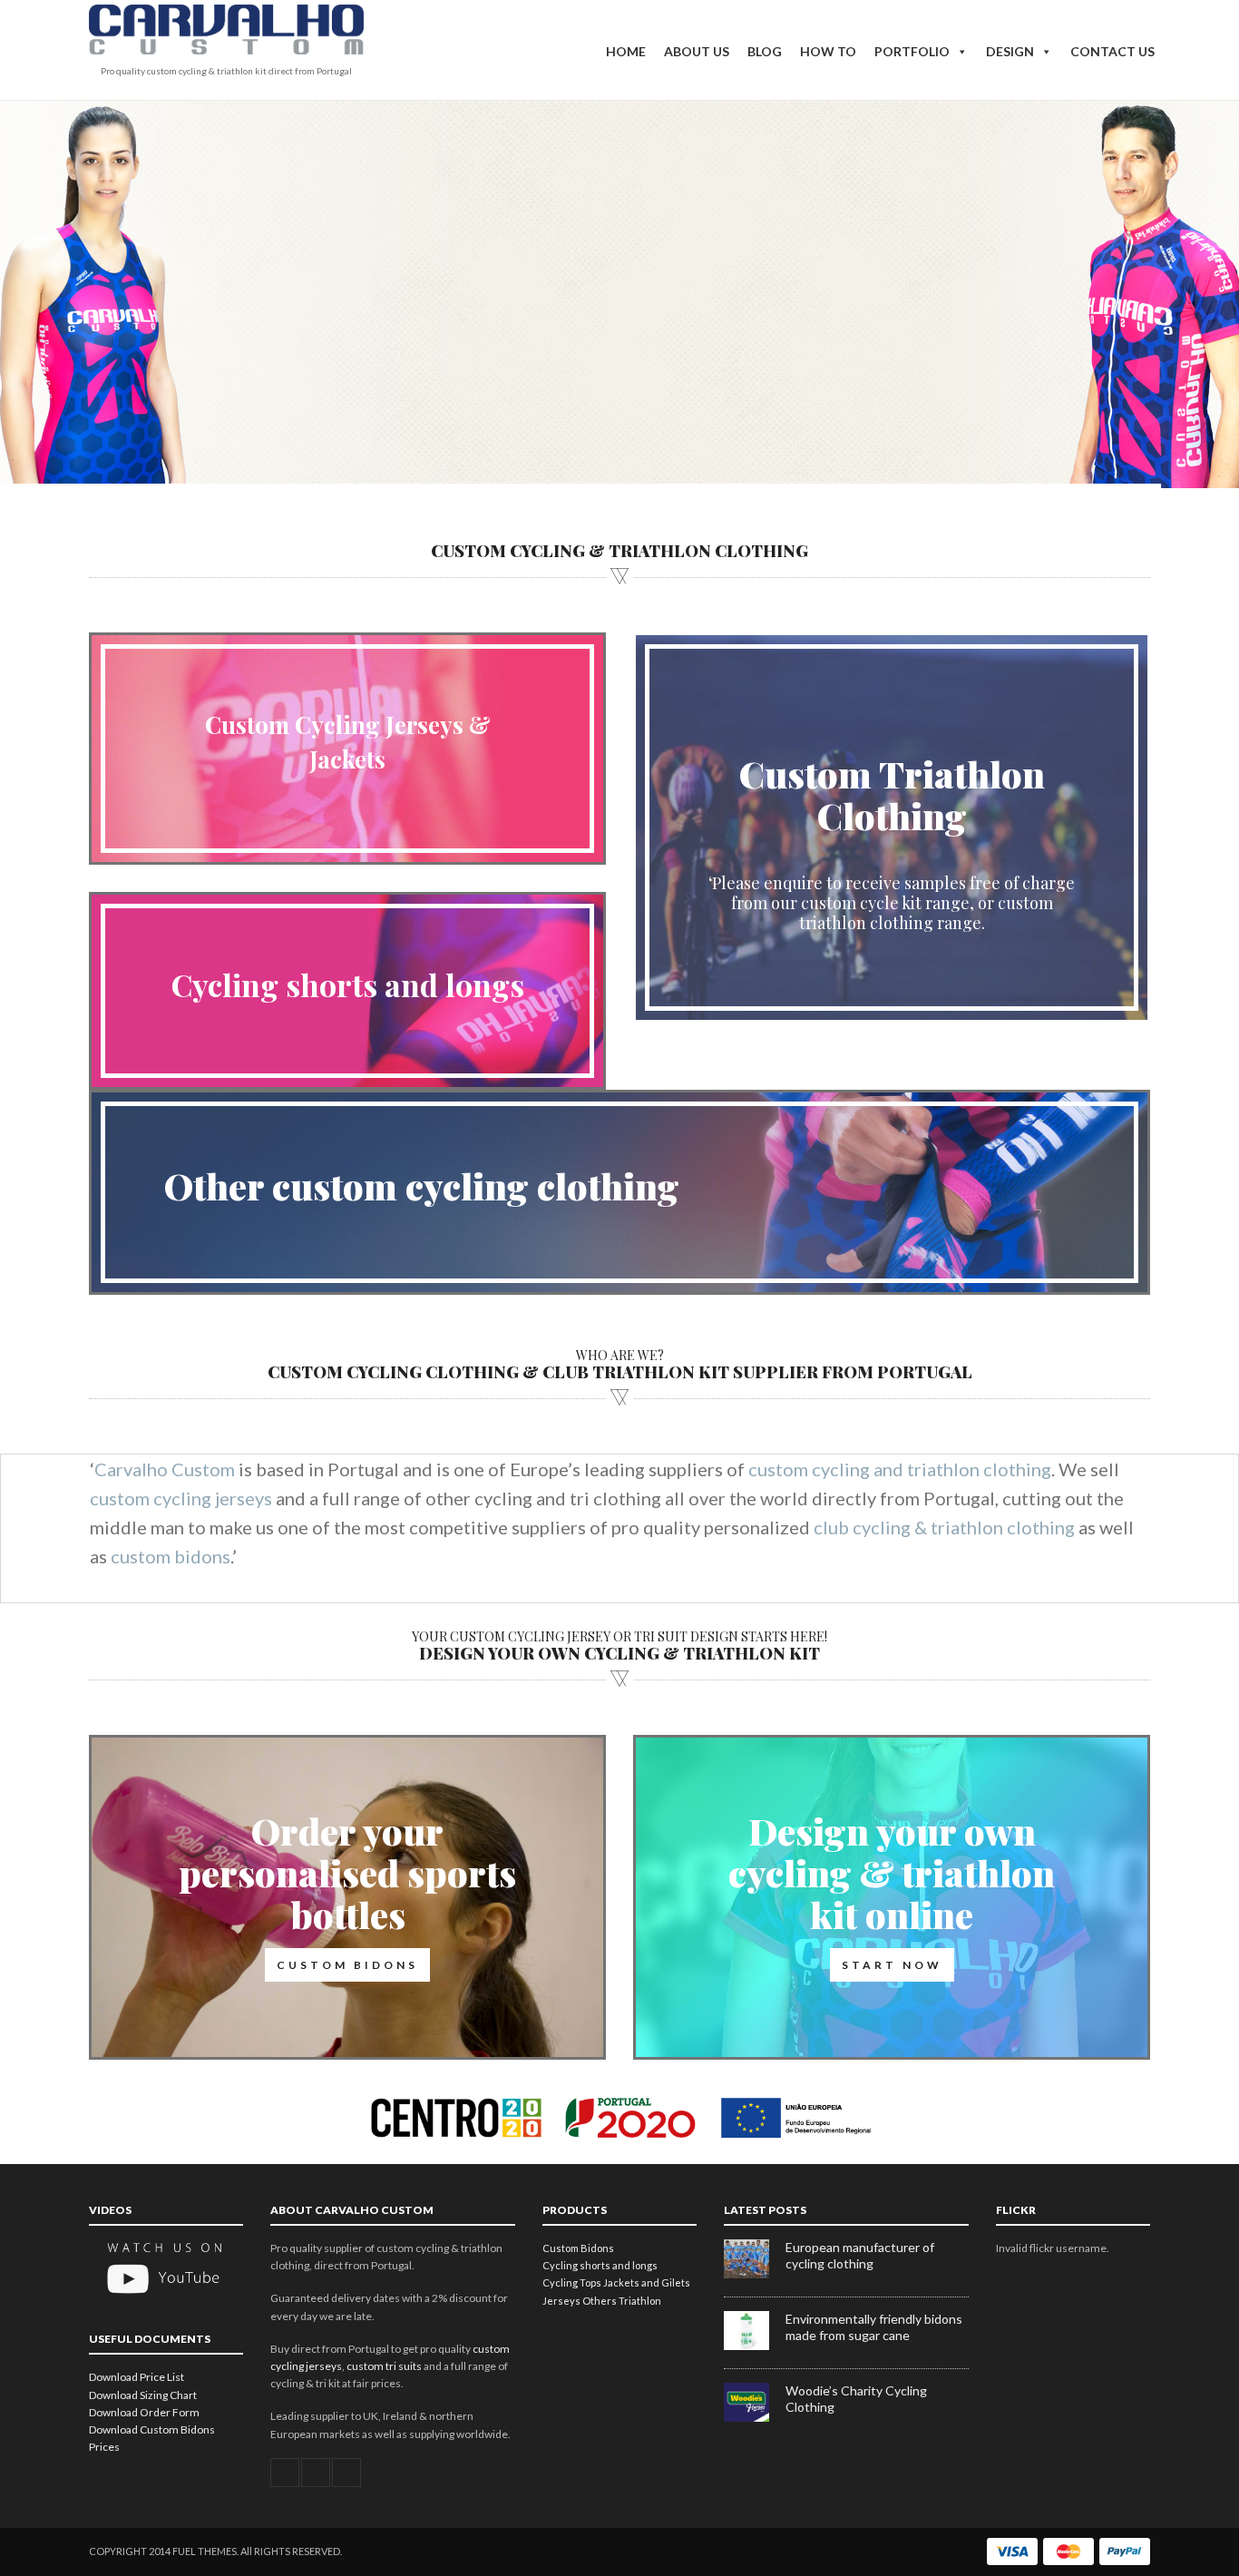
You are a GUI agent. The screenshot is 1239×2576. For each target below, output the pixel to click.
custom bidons (171, 1556)
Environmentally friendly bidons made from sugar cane (874, 2327)
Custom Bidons (578, 2248)
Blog (765, 51)
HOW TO (828, 51)
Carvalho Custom (165, 1469)
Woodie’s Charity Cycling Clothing (856, 2399)
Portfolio (912, 51)
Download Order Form (144, 2412)
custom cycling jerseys (181, 1498)
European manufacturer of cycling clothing (860, 2255)
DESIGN (1010, 51)
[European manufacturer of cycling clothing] (755, 2274)
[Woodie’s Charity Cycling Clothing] (755, 2418)
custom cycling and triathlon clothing (900, 1469)
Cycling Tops (572, 2282)
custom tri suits (384, 2366)
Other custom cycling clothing (422, 1185)
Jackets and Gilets (647, 2282)
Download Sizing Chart (143, 2395)
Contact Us (1112, 51)
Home (626, 51)
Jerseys (561, 2301)
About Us (697, 51)
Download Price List (137, 2377)
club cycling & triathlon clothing (944, 1527)
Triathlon (640, 2301)
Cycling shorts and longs (348, 984)
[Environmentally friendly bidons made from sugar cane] (755, 2346)
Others (600, 2301)
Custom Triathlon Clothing (892, 794)
